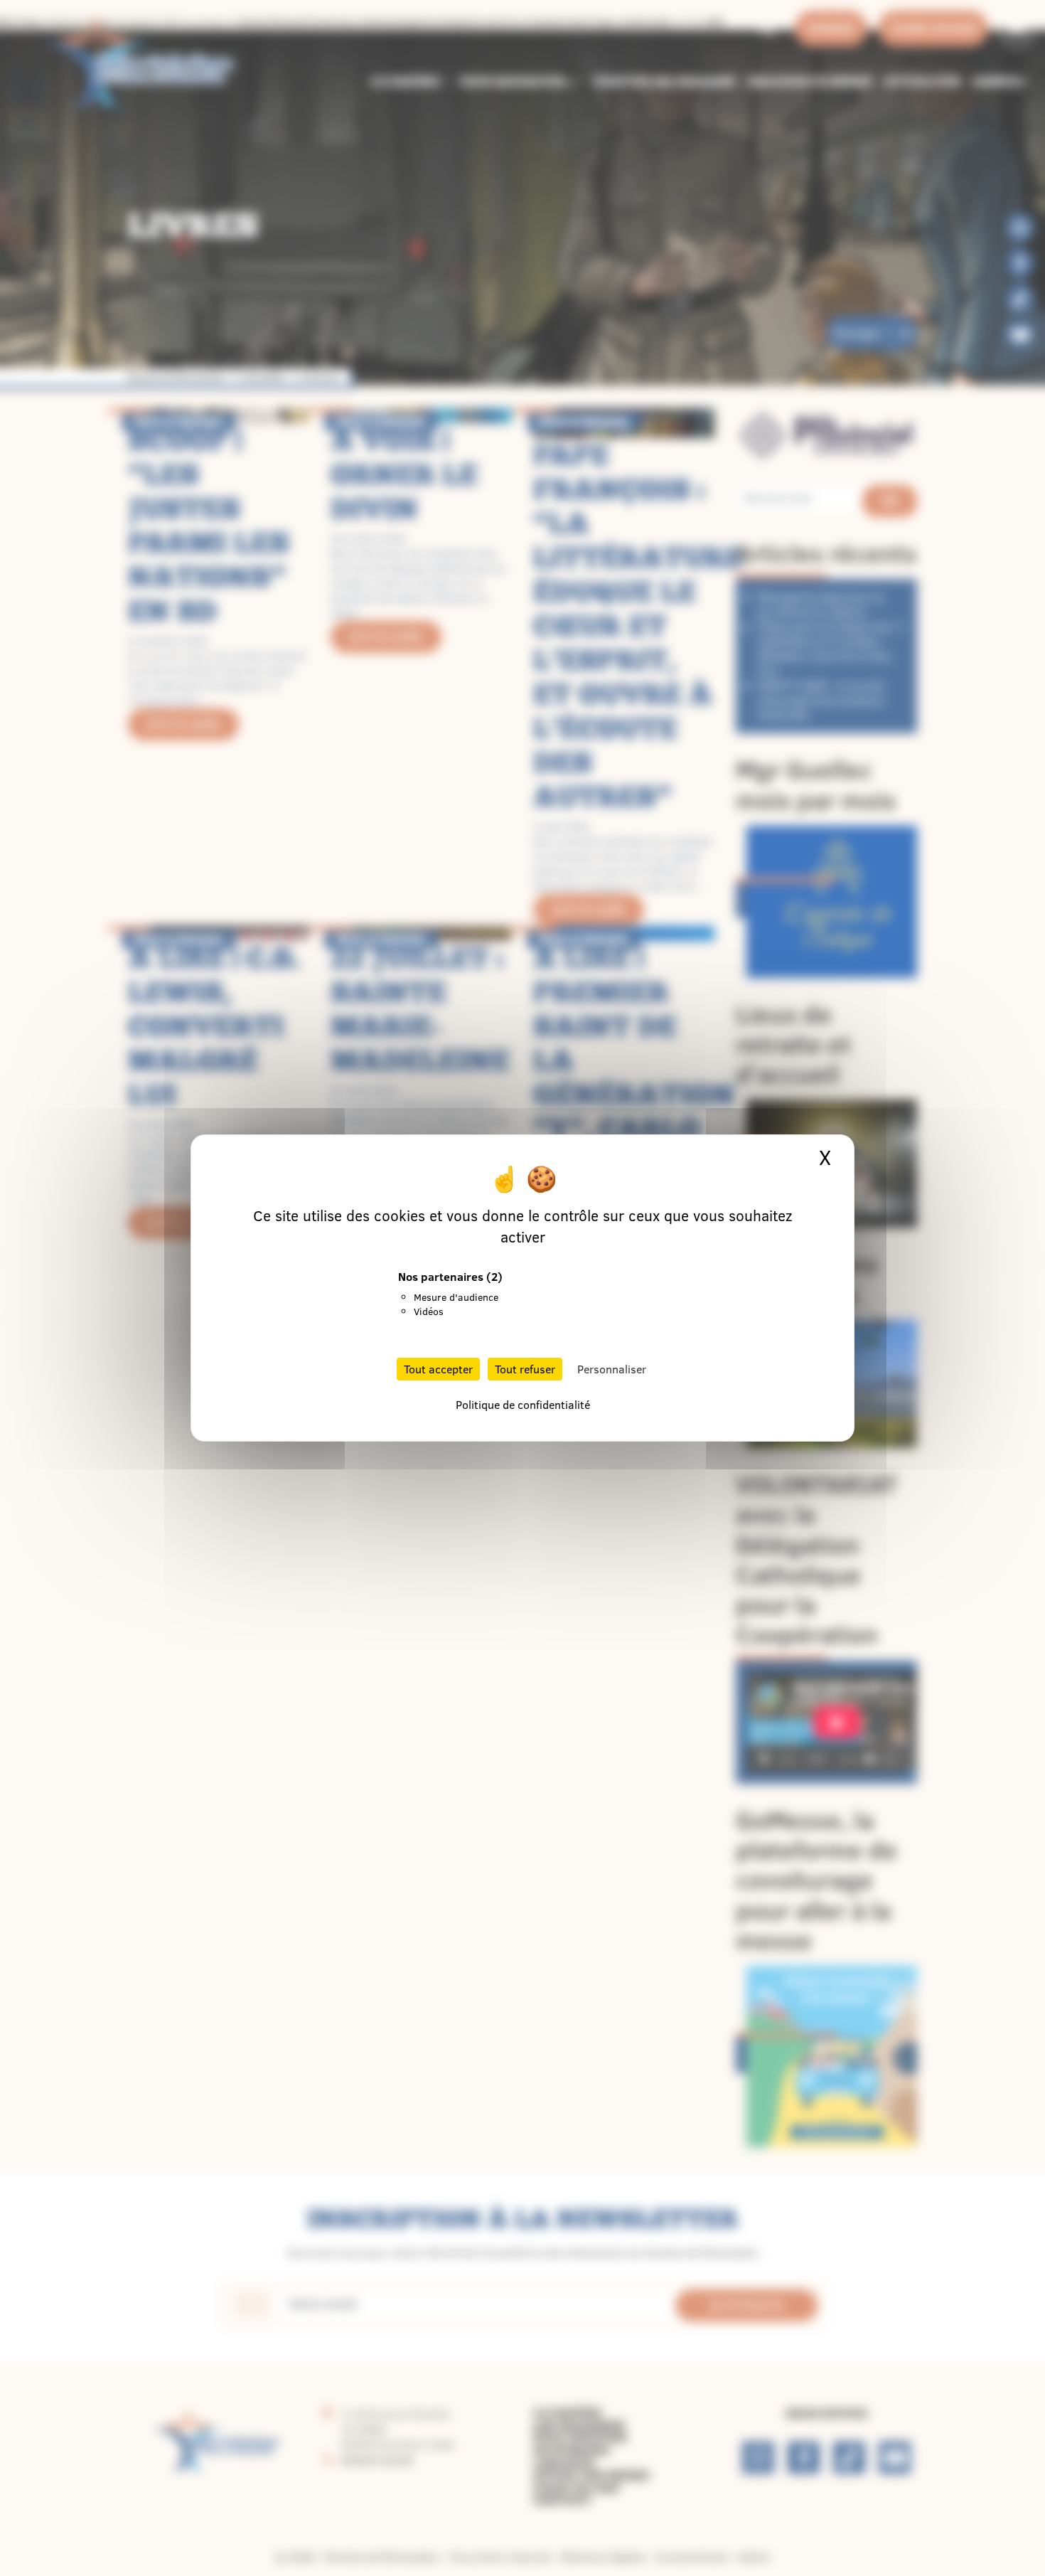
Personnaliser (612, 1369)
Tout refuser (525, 1369)
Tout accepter (438, 1369)
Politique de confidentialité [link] (523, 1405)
